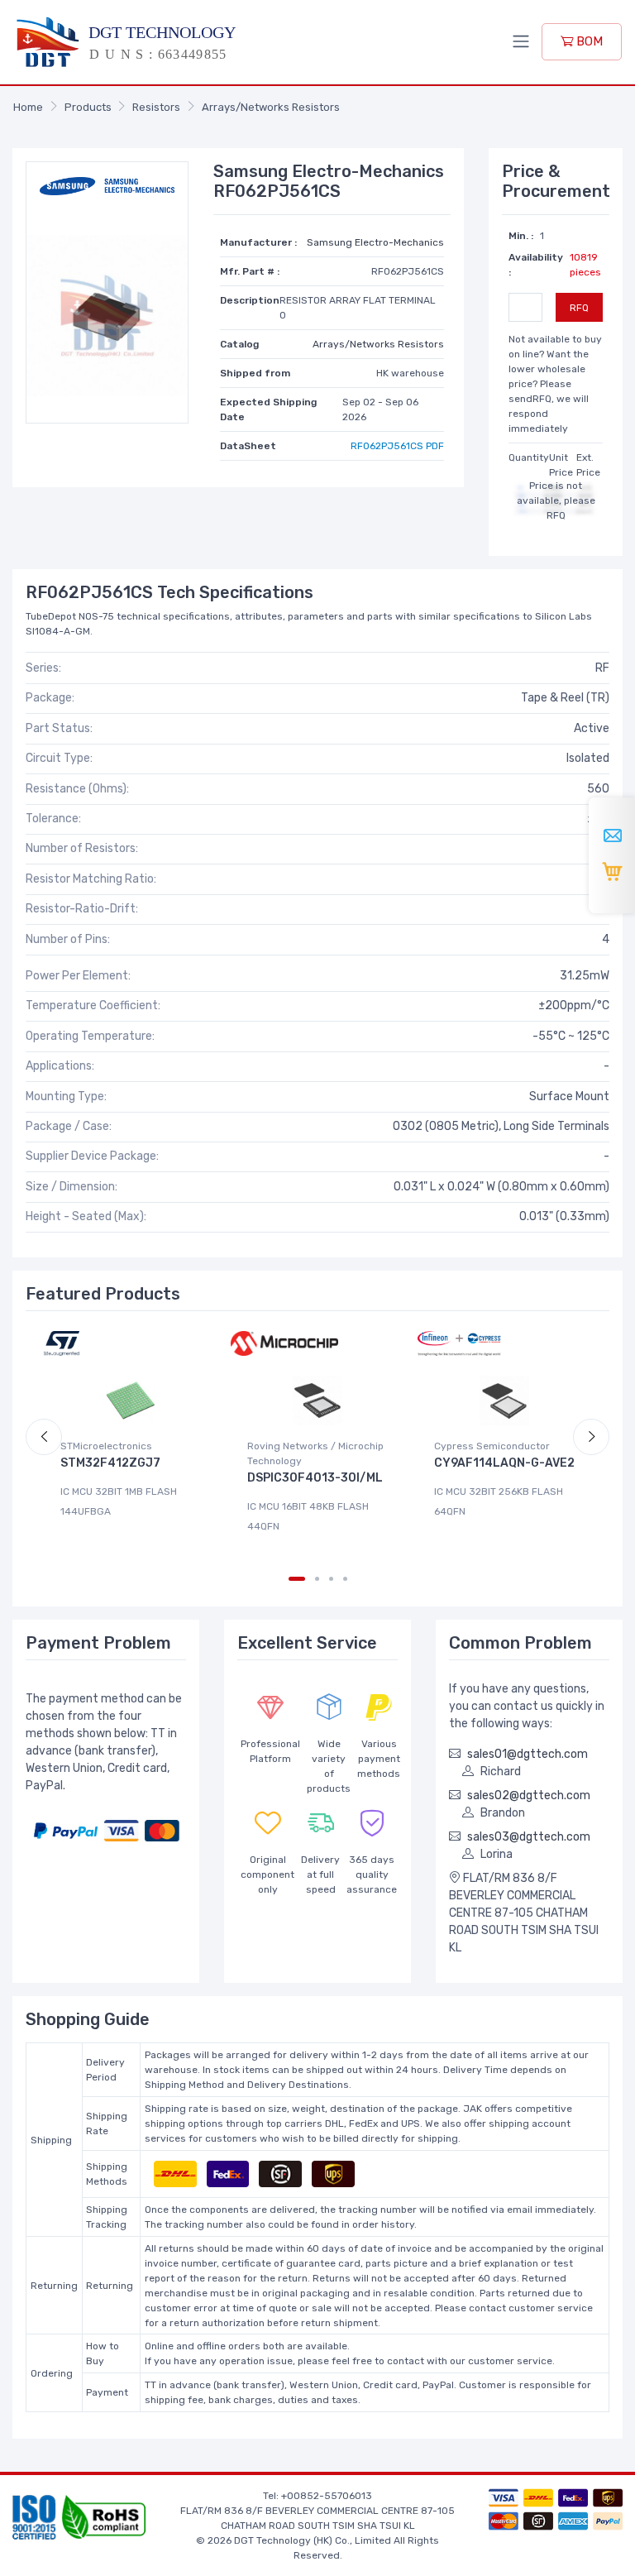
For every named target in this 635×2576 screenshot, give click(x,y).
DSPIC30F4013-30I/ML (315, 1478)
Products (88, 107)
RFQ (579, 308)
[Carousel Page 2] (317, 1579)
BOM (588, 41)
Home (28, 107)
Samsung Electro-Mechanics (375, 242)
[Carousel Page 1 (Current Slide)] (297, 1579)
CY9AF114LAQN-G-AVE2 (504, 1463)
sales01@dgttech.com (528, 1754)
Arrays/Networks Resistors (271, 107)
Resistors (156, 107)
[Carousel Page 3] (331, 1579)
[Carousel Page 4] (345, 1579)
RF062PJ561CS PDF (397, 446)
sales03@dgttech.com (529, 1837)
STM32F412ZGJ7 (110, 1463)
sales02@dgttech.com (529, 1796)
